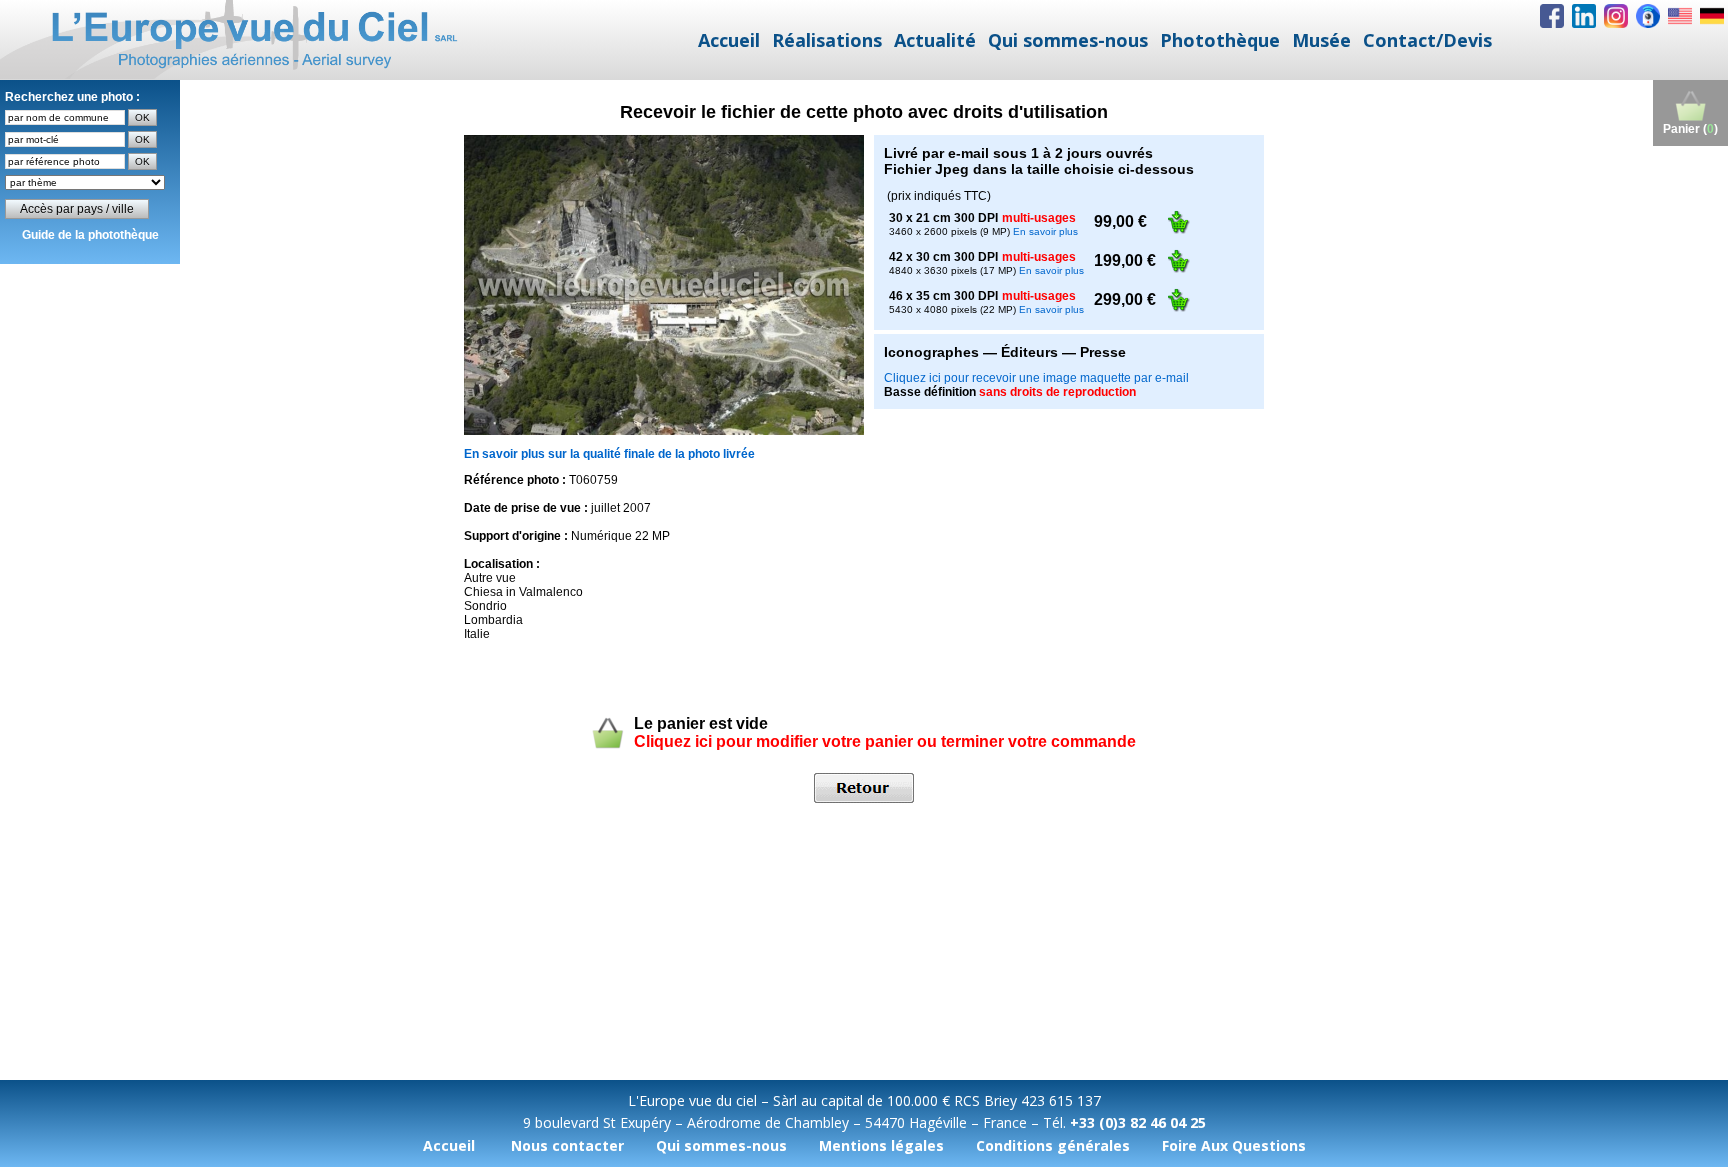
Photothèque (1220, 40)
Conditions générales (1053, 1145)
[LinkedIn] (1584, 16)
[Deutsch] (1712, 16)
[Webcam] (1648, 16)
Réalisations (827, 40)
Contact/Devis (1427, 40)
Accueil (729, 40)
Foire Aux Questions (1234, 1145)
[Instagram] (1616, 16)
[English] (1680, 16)
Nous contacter (567, 1145)
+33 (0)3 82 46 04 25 (1138, 1122)
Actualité (935, 40)
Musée (1321, 40)
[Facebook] (1552, 16)
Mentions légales (881, 1145)
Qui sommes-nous (1068, 40)
